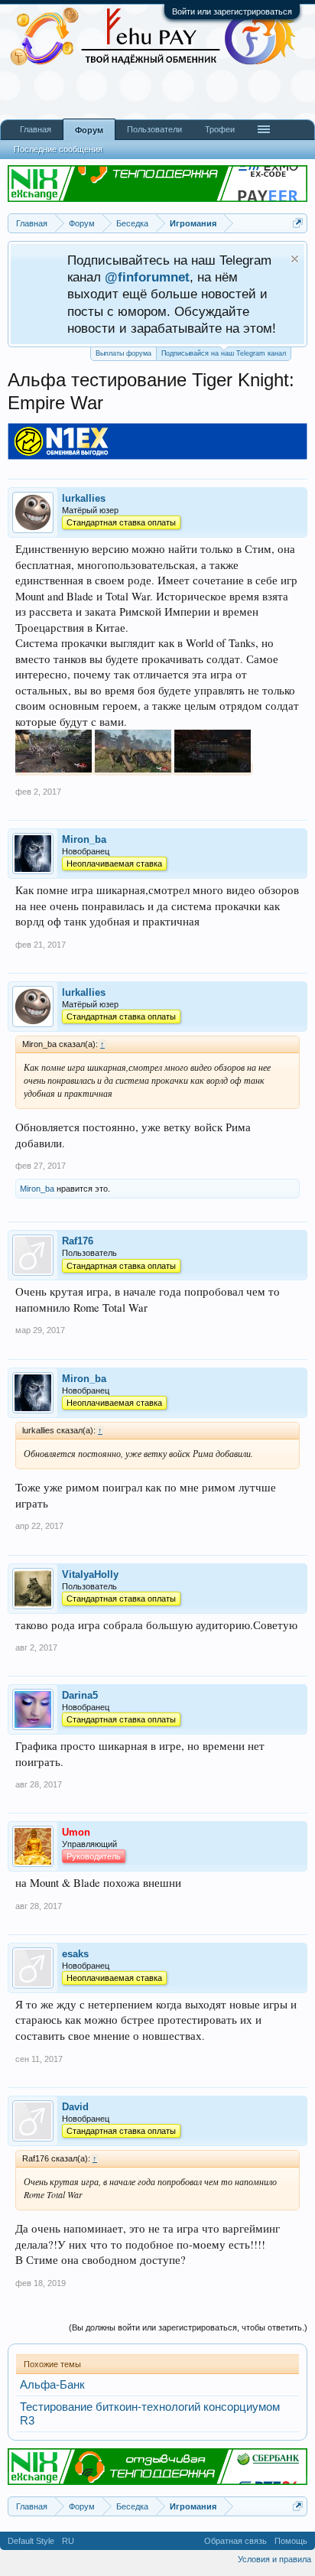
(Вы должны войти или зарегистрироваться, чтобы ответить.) (188, 2327)
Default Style (31, 2541)
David (75, 2107)
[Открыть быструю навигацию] (298, 223)
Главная (36, 129)
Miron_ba (84, 839)
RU (68, 2541)
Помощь (291, 2541)
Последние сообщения (58, 149)
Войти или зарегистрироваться (232, 11)
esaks (75, 1954)
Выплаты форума (123, 353)
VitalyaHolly (90, 1574)
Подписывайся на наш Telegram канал (224, 353)
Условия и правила (274, 2559)
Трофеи (220, 129)
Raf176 (78, 1241)
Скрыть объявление (295, 259)
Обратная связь (235, 2541)
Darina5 (80, 1695)
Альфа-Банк (52, 2385)
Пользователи (154, 129)
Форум (89, 130)
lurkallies (84, 498)
